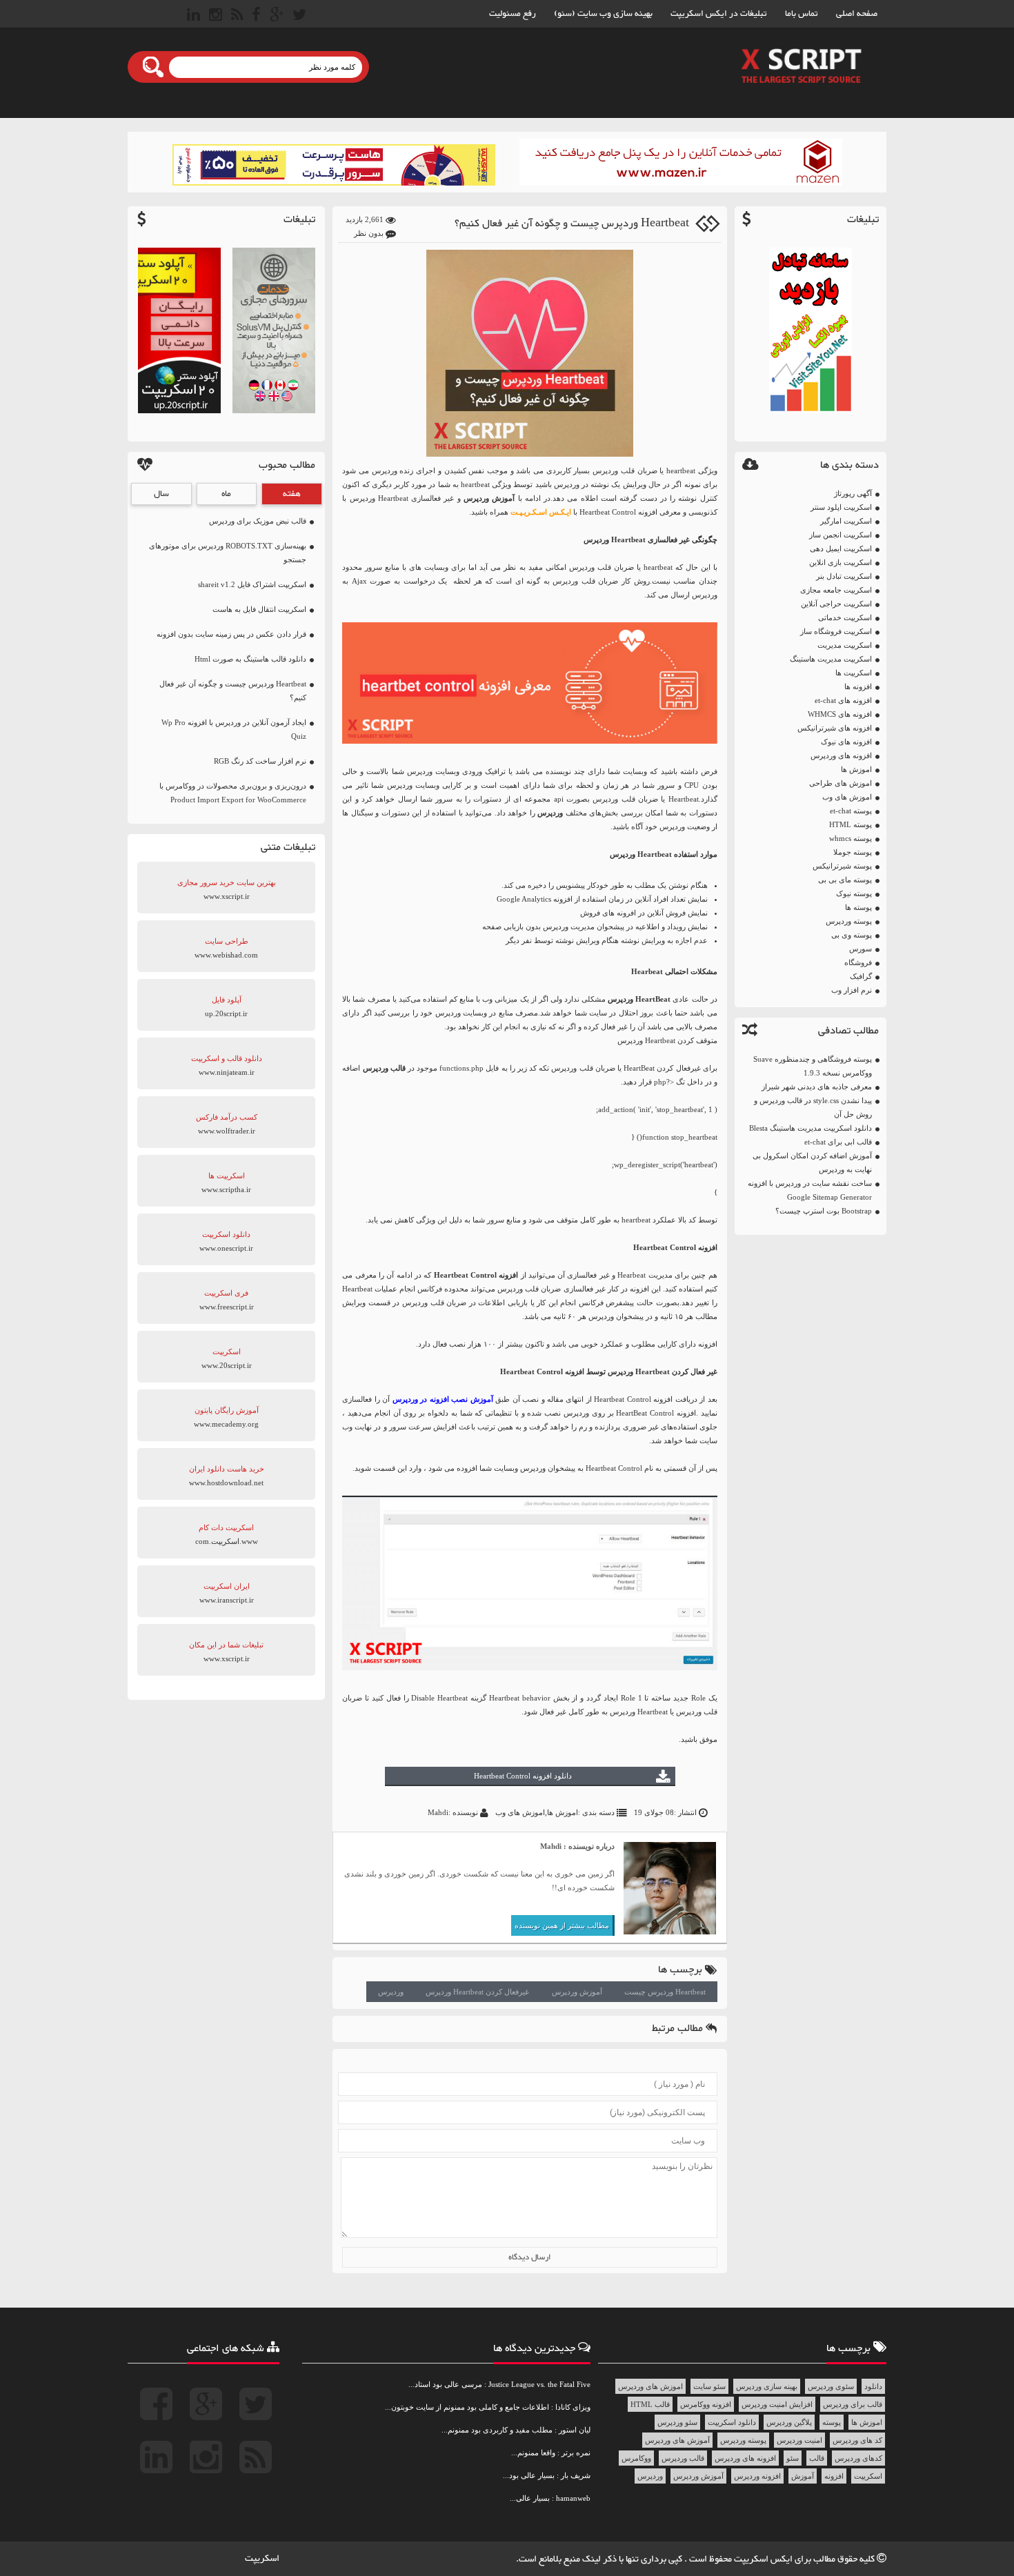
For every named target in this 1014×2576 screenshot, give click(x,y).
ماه (226, 494)
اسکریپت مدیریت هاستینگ (831, 659)
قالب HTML (650, 2404)
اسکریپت (868, 2476)
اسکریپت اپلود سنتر (841, 507)
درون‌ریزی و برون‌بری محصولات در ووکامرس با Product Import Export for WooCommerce (233, 793)
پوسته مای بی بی (845, 880)
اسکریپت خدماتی (845, 617)
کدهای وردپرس (858, 2458)
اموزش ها (856, 769)
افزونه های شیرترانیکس (835, 728)
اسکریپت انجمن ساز (841, 535)
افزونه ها (858, 686)
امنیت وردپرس (799, 2440)
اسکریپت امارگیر (846, 521)
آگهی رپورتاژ (853, 493)
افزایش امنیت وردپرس (777, 2404)
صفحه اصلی (857, 14)
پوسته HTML (851, 824)
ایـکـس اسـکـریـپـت (541, 512)
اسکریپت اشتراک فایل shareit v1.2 (252, 584)
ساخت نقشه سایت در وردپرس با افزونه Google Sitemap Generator (810, 1190)
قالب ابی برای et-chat (838, 1142)
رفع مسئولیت (513, 14)
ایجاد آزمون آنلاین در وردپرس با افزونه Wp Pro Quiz (234, 729)
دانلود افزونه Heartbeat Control (523, 1776)
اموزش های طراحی (841, 783)
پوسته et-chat (851, 811)
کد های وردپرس (857, 2440)
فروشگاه (858, 962)
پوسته (832, 2422)
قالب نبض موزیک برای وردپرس (258, 521)
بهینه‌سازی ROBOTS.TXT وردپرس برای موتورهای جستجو (228, 553)
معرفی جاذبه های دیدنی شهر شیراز (817, 1087)
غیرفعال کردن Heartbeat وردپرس (477, 1992)
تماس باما (802, 14)
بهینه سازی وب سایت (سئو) (603, 14)
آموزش (803, 2476)
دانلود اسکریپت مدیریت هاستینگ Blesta (811, 1128)
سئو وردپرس (677, 2422)
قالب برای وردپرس (853, 2404)
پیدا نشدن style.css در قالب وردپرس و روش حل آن (813, 1107)
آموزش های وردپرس (677, 2440)
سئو (793, 2458)
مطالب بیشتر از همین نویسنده (562, 1925)
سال (161, 494)
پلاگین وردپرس (789, 2422)
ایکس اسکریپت (764, 2559)
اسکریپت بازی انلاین (841, 562)
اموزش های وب (847, 797)
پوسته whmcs (851, 838)
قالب (817, 2458)
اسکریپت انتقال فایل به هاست (259, 609)
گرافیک (861, 976)
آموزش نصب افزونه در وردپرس (443, 1399)
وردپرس (391, 1992)
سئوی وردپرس (831, 2386)
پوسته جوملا (853, 852)
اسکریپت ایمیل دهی (841, 548)
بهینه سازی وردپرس (767, 2386)
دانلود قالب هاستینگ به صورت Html (250, 659)
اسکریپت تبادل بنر (844, 576)
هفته (292, 494)
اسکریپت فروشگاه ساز (836, 631)
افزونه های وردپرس (841, 755)
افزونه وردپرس (757, 2476)
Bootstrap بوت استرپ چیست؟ (824, 1211)
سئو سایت (709, 2386)
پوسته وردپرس (849, 921)
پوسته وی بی (852, 935)
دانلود (873, 2386)
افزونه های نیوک (846, 742)
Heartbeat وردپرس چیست (665, 1992)
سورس (861, 949)
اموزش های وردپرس (650, 2386)
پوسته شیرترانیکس (842, 866)
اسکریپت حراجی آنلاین (836, 604)
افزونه (834, 2476)
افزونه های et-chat (843, 700)
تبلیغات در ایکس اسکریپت (719, 14)
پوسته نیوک (854, 893)
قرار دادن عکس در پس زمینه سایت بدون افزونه (231, 634)
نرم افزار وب (852, 990)
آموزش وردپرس (577, 1992)
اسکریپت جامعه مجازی (836, 590)
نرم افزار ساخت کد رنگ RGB (260, 761)
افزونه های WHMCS (840, 714)
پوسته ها (858, 907)
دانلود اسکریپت (732, 2422)
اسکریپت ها (854, 673)
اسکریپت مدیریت (845, 645)
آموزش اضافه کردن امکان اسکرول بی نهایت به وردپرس (812, 1162)
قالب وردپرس (683, 2458)
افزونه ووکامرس (706, 2404)
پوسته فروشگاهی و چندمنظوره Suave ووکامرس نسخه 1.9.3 (813, 1066)
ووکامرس (636, 2458)
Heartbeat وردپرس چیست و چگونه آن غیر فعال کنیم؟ (572, 224)
